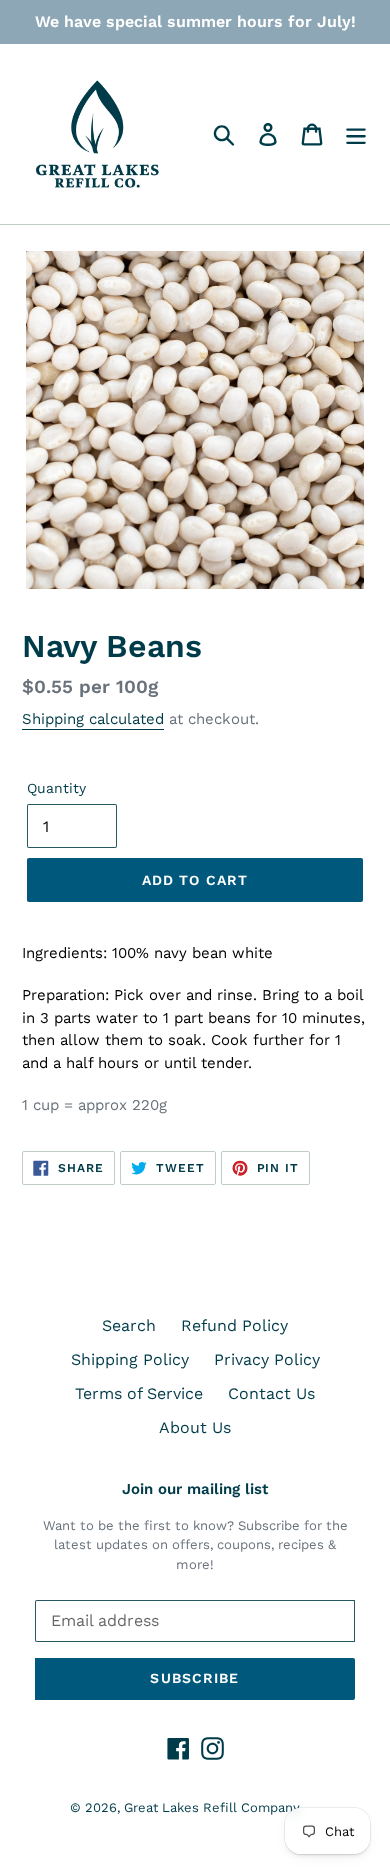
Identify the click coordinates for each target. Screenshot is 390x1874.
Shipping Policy (130, 1359)
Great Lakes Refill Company (212, 1807)
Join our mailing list (195, 1489)
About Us (195, 1427)
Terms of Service (139, 1393)
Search (129, 1325)
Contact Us (271, 1393)
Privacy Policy (267, 1359)
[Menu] (356, 134)
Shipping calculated (93, 719)
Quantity (56, 788)
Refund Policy (234, 1325)
